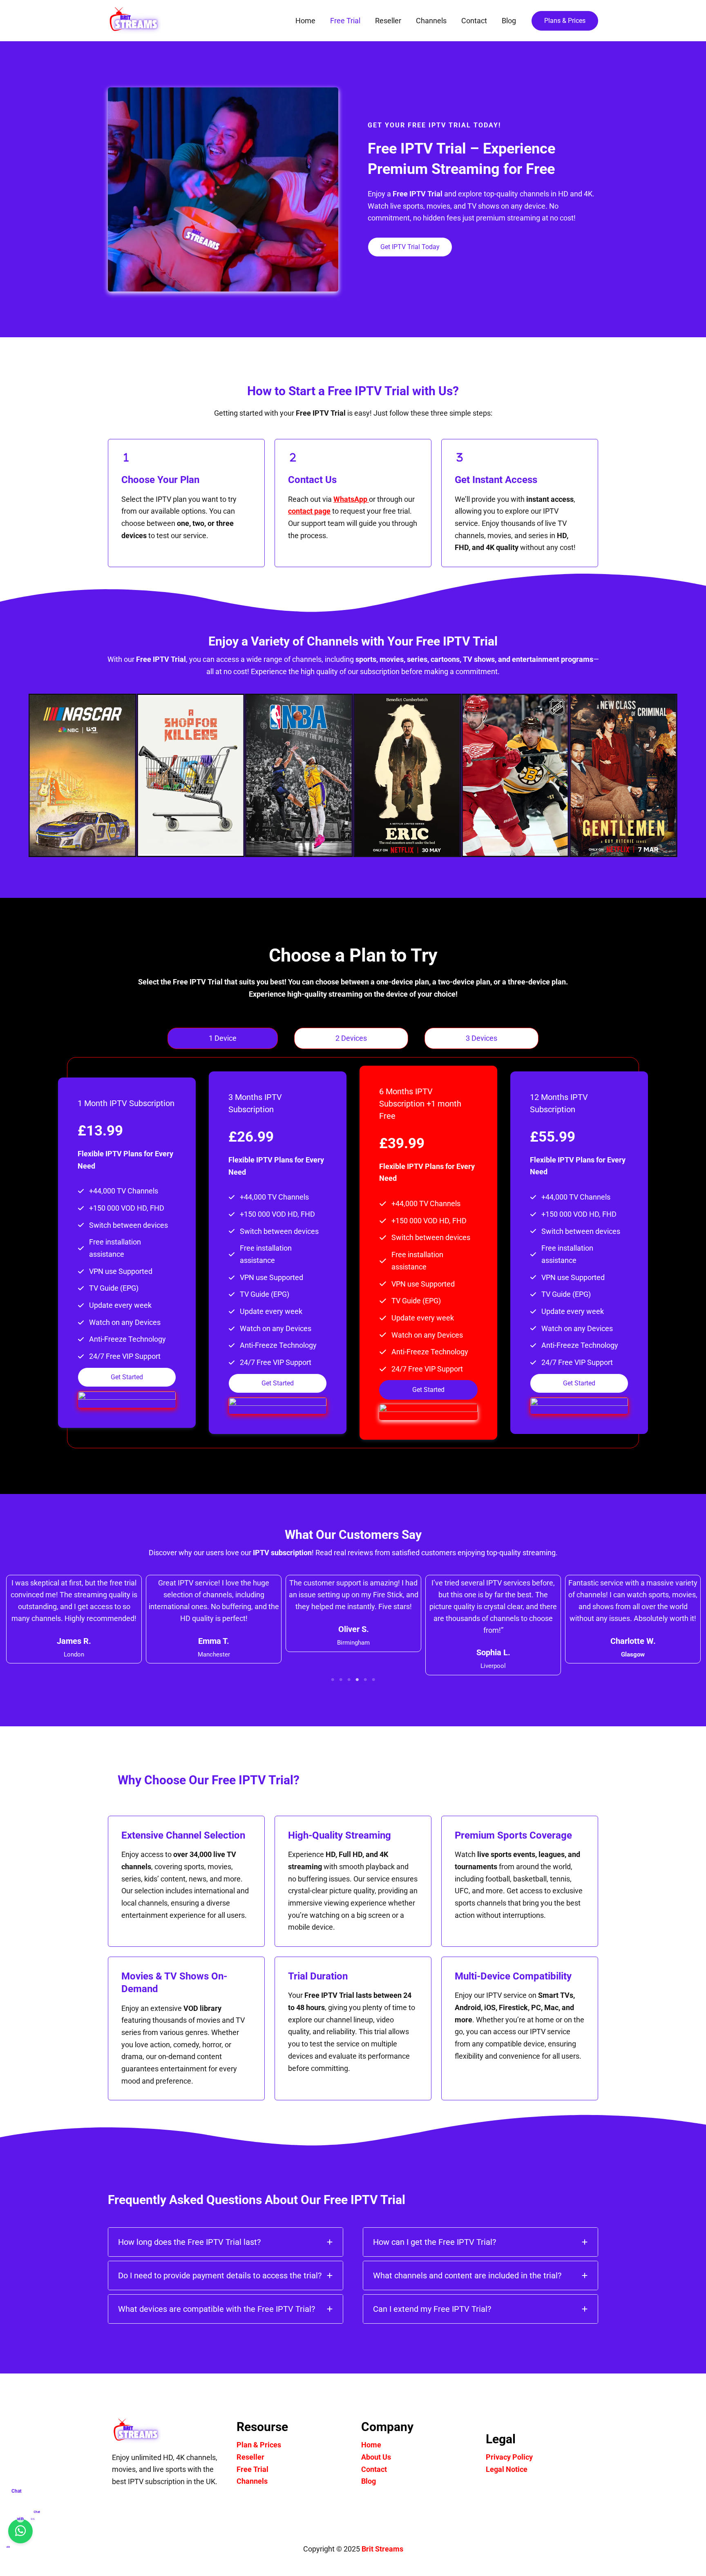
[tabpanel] (353, 1253)
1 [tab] (333, 1680)
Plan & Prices (259, 2445)
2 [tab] (341, 1680)
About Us (376, 2457)
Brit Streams (382, 2549)
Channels (252, 2481)
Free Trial (252, 2469)
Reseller (250, 2457)
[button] (565, 21)
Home (371, 2445)
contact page (309, 511)
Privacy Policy (509, 2457)
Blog (369, 2481)
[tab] (223, 1038)
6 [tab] (373, 1680)
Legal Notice (507, 2469)
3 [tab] (349, 1680)
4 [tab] (357, 1680)
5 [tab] (365, 1680)
